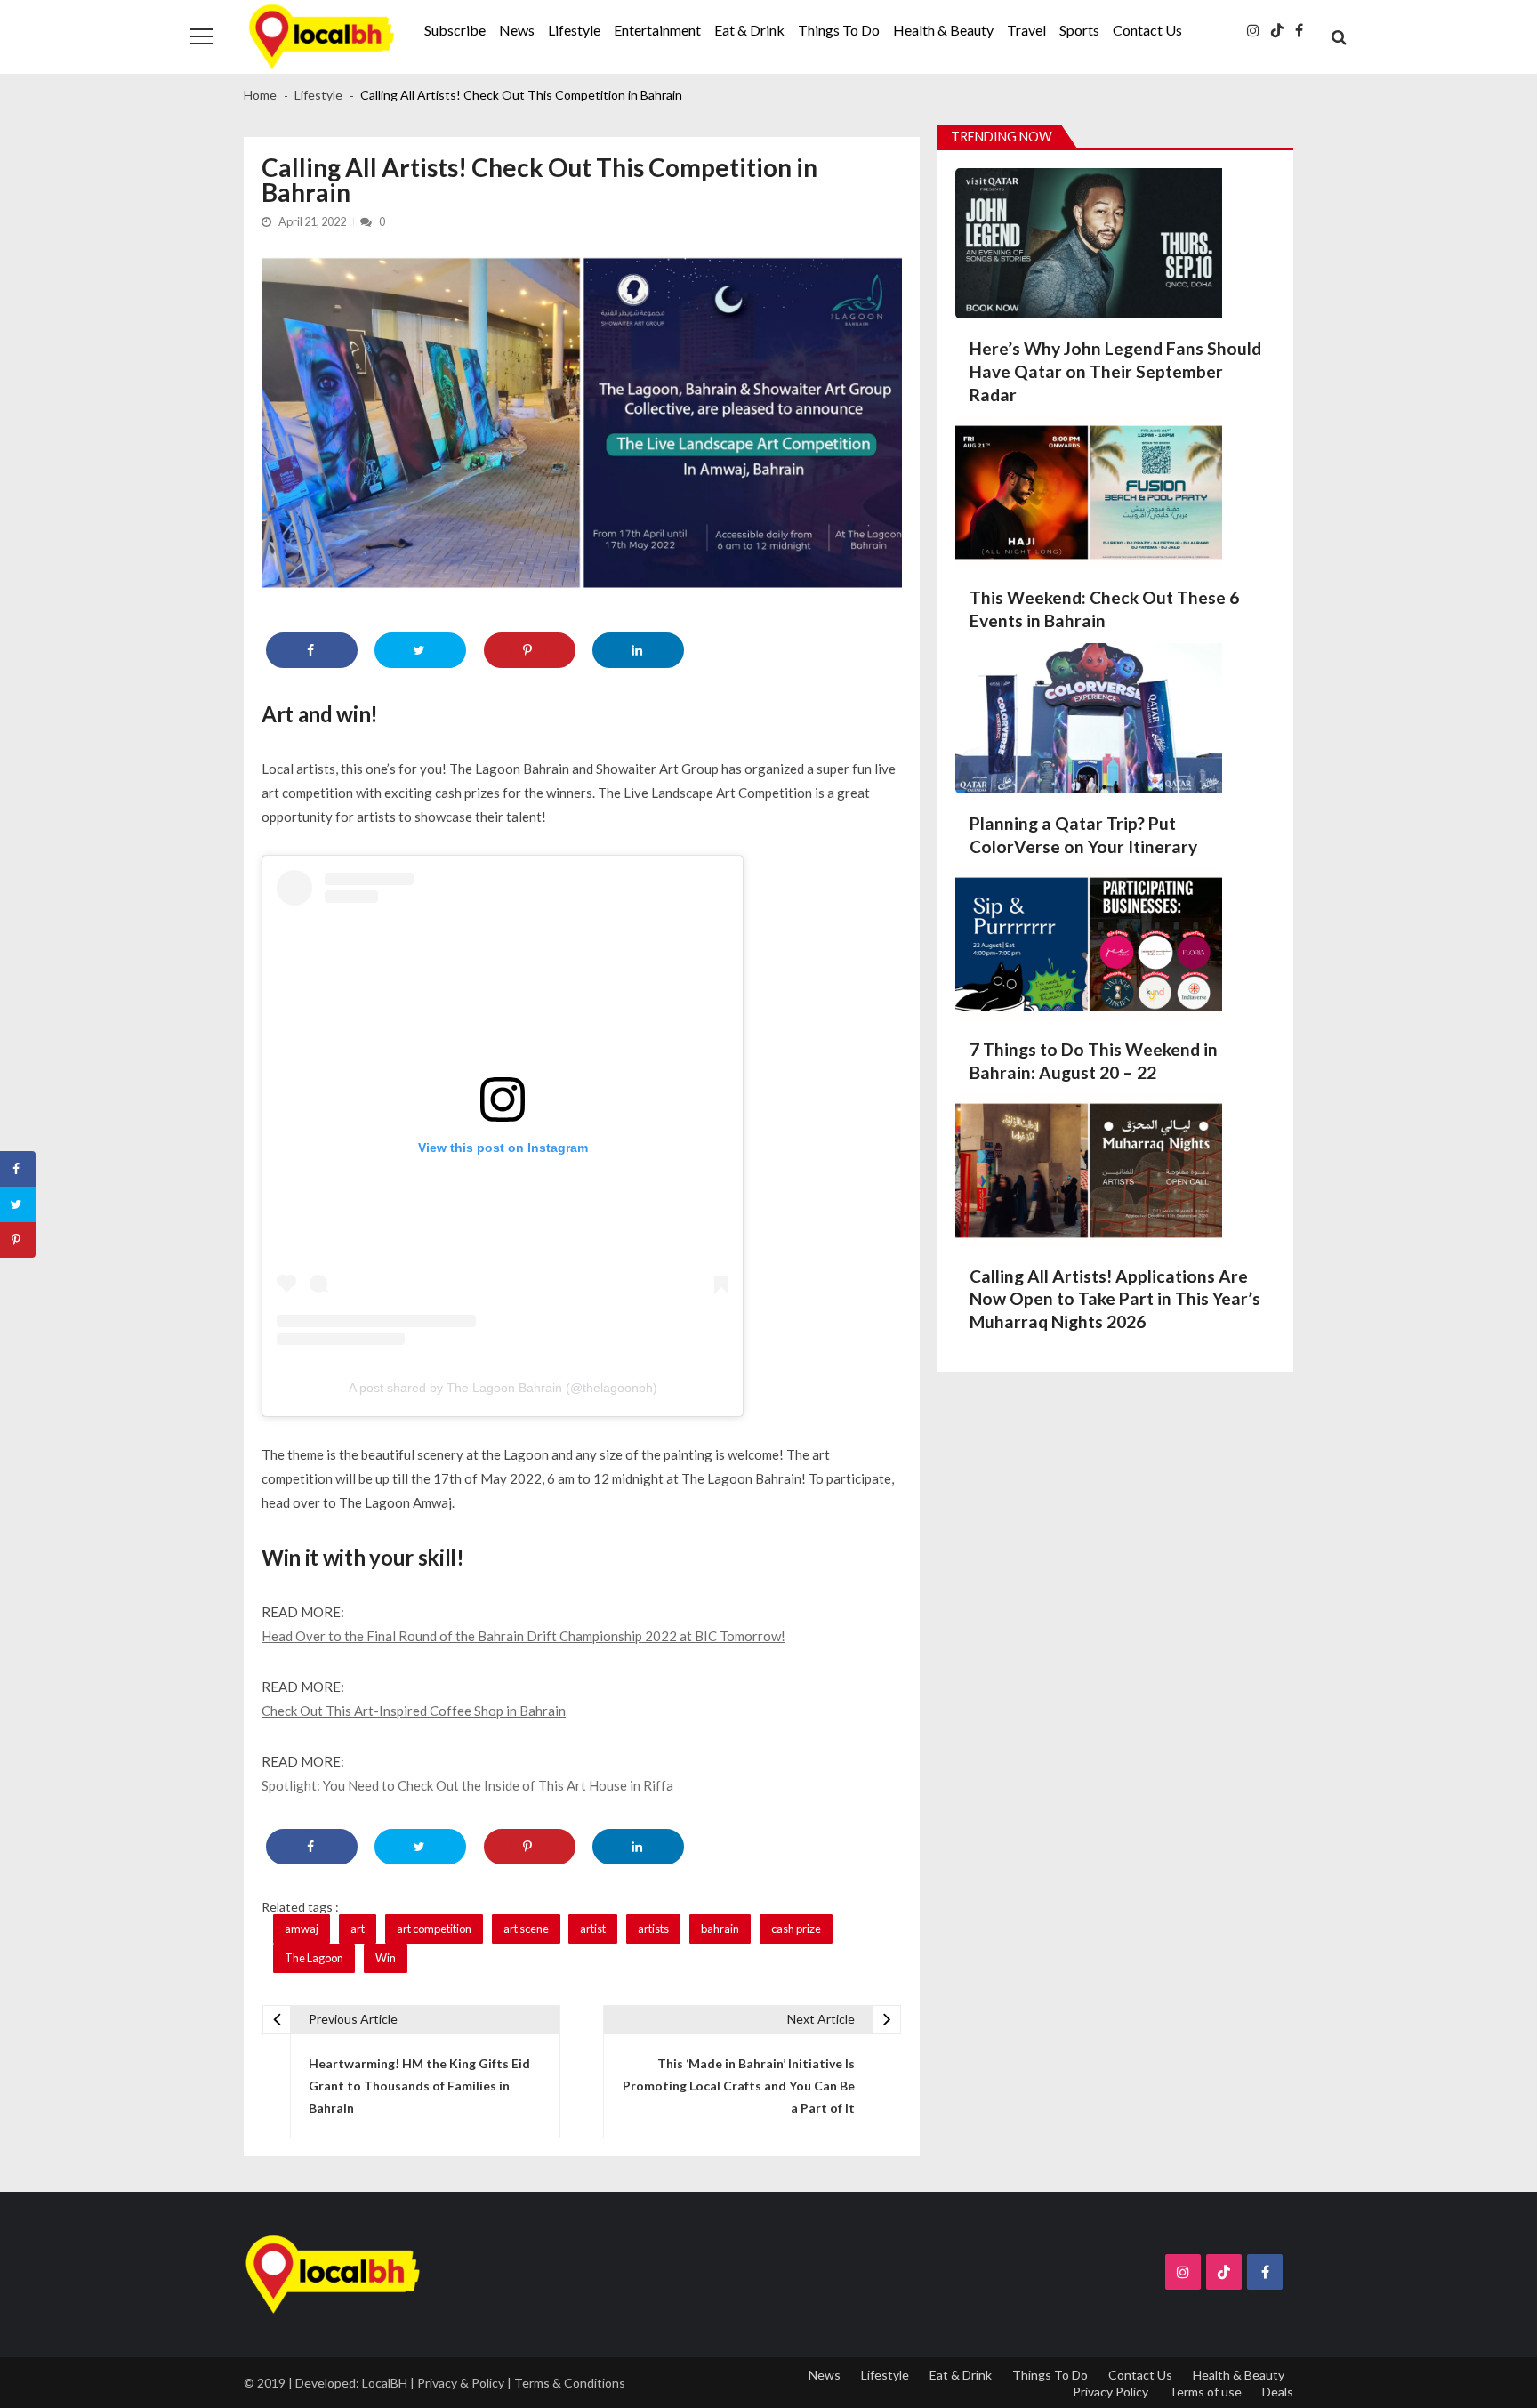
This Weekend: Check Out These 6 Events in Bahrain (1104, 609)
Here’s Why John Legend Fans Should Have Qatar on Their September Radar (1115, 371)
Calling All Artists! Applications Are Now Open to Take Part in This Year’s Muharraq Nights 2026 (1115, 1299)
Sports (1079, 30)
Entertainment (657, 30)
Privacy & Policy (461, 2383)
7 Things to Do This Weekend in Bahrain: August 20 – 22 (1094, 1061)
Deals (1278, 2392)
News (517, 30)
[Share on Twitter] (420, 650)
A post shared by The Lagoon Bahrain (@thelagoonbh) (503, 1388)
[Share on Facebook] (312, 650)
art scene (526, 1929)
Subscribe (455, 30)
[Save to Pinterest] (530, 650)
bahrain (720, 1929)
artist (593, 1929)
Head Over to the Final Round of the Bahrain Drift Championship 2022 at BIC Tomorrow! (523, 1636)
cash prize (796, 1929)
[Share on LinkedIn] (638, 650)
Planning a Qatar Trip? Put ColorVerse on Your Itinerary (1083, 835)
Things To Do (839, 30)
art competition (434, 1929)
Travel (1026, 30)
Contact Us (1147, 30)
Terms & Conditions (570, 2383)
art (358, 1929)
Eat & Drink (749, 30)
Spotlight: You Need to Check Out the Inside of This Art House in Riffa (467, 1785)
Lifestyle (574, 30)
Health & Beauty (943, 30)
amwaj (302, 1929)
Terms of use (1205, 2392)
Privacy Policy (1111, 2392)
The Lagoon (314, 1958)
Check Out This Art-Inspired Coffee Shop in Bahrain (414, 1711)
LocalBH (385, 2383)
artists (653, 1929)
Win (386, 1958)
